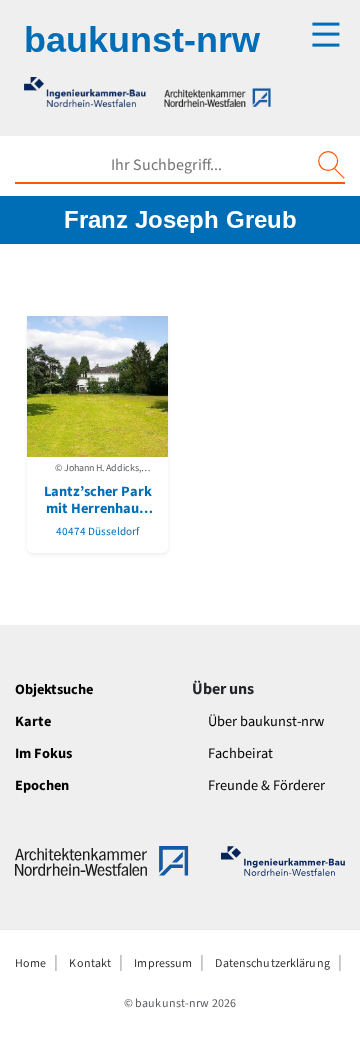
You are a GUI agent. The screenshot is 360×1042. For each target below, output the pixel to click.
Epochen (42, 785)
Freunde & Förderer (266, 785)
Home (30, 963)
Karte (33, 721)
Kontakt (90, 963)
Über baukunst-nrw (266, 721)
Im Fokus (43, 753)
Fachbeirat (240, 753)
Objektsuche (54, 689)
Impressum (163, 963)
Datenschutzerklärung (272, 963)
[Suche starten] (331, 165)
